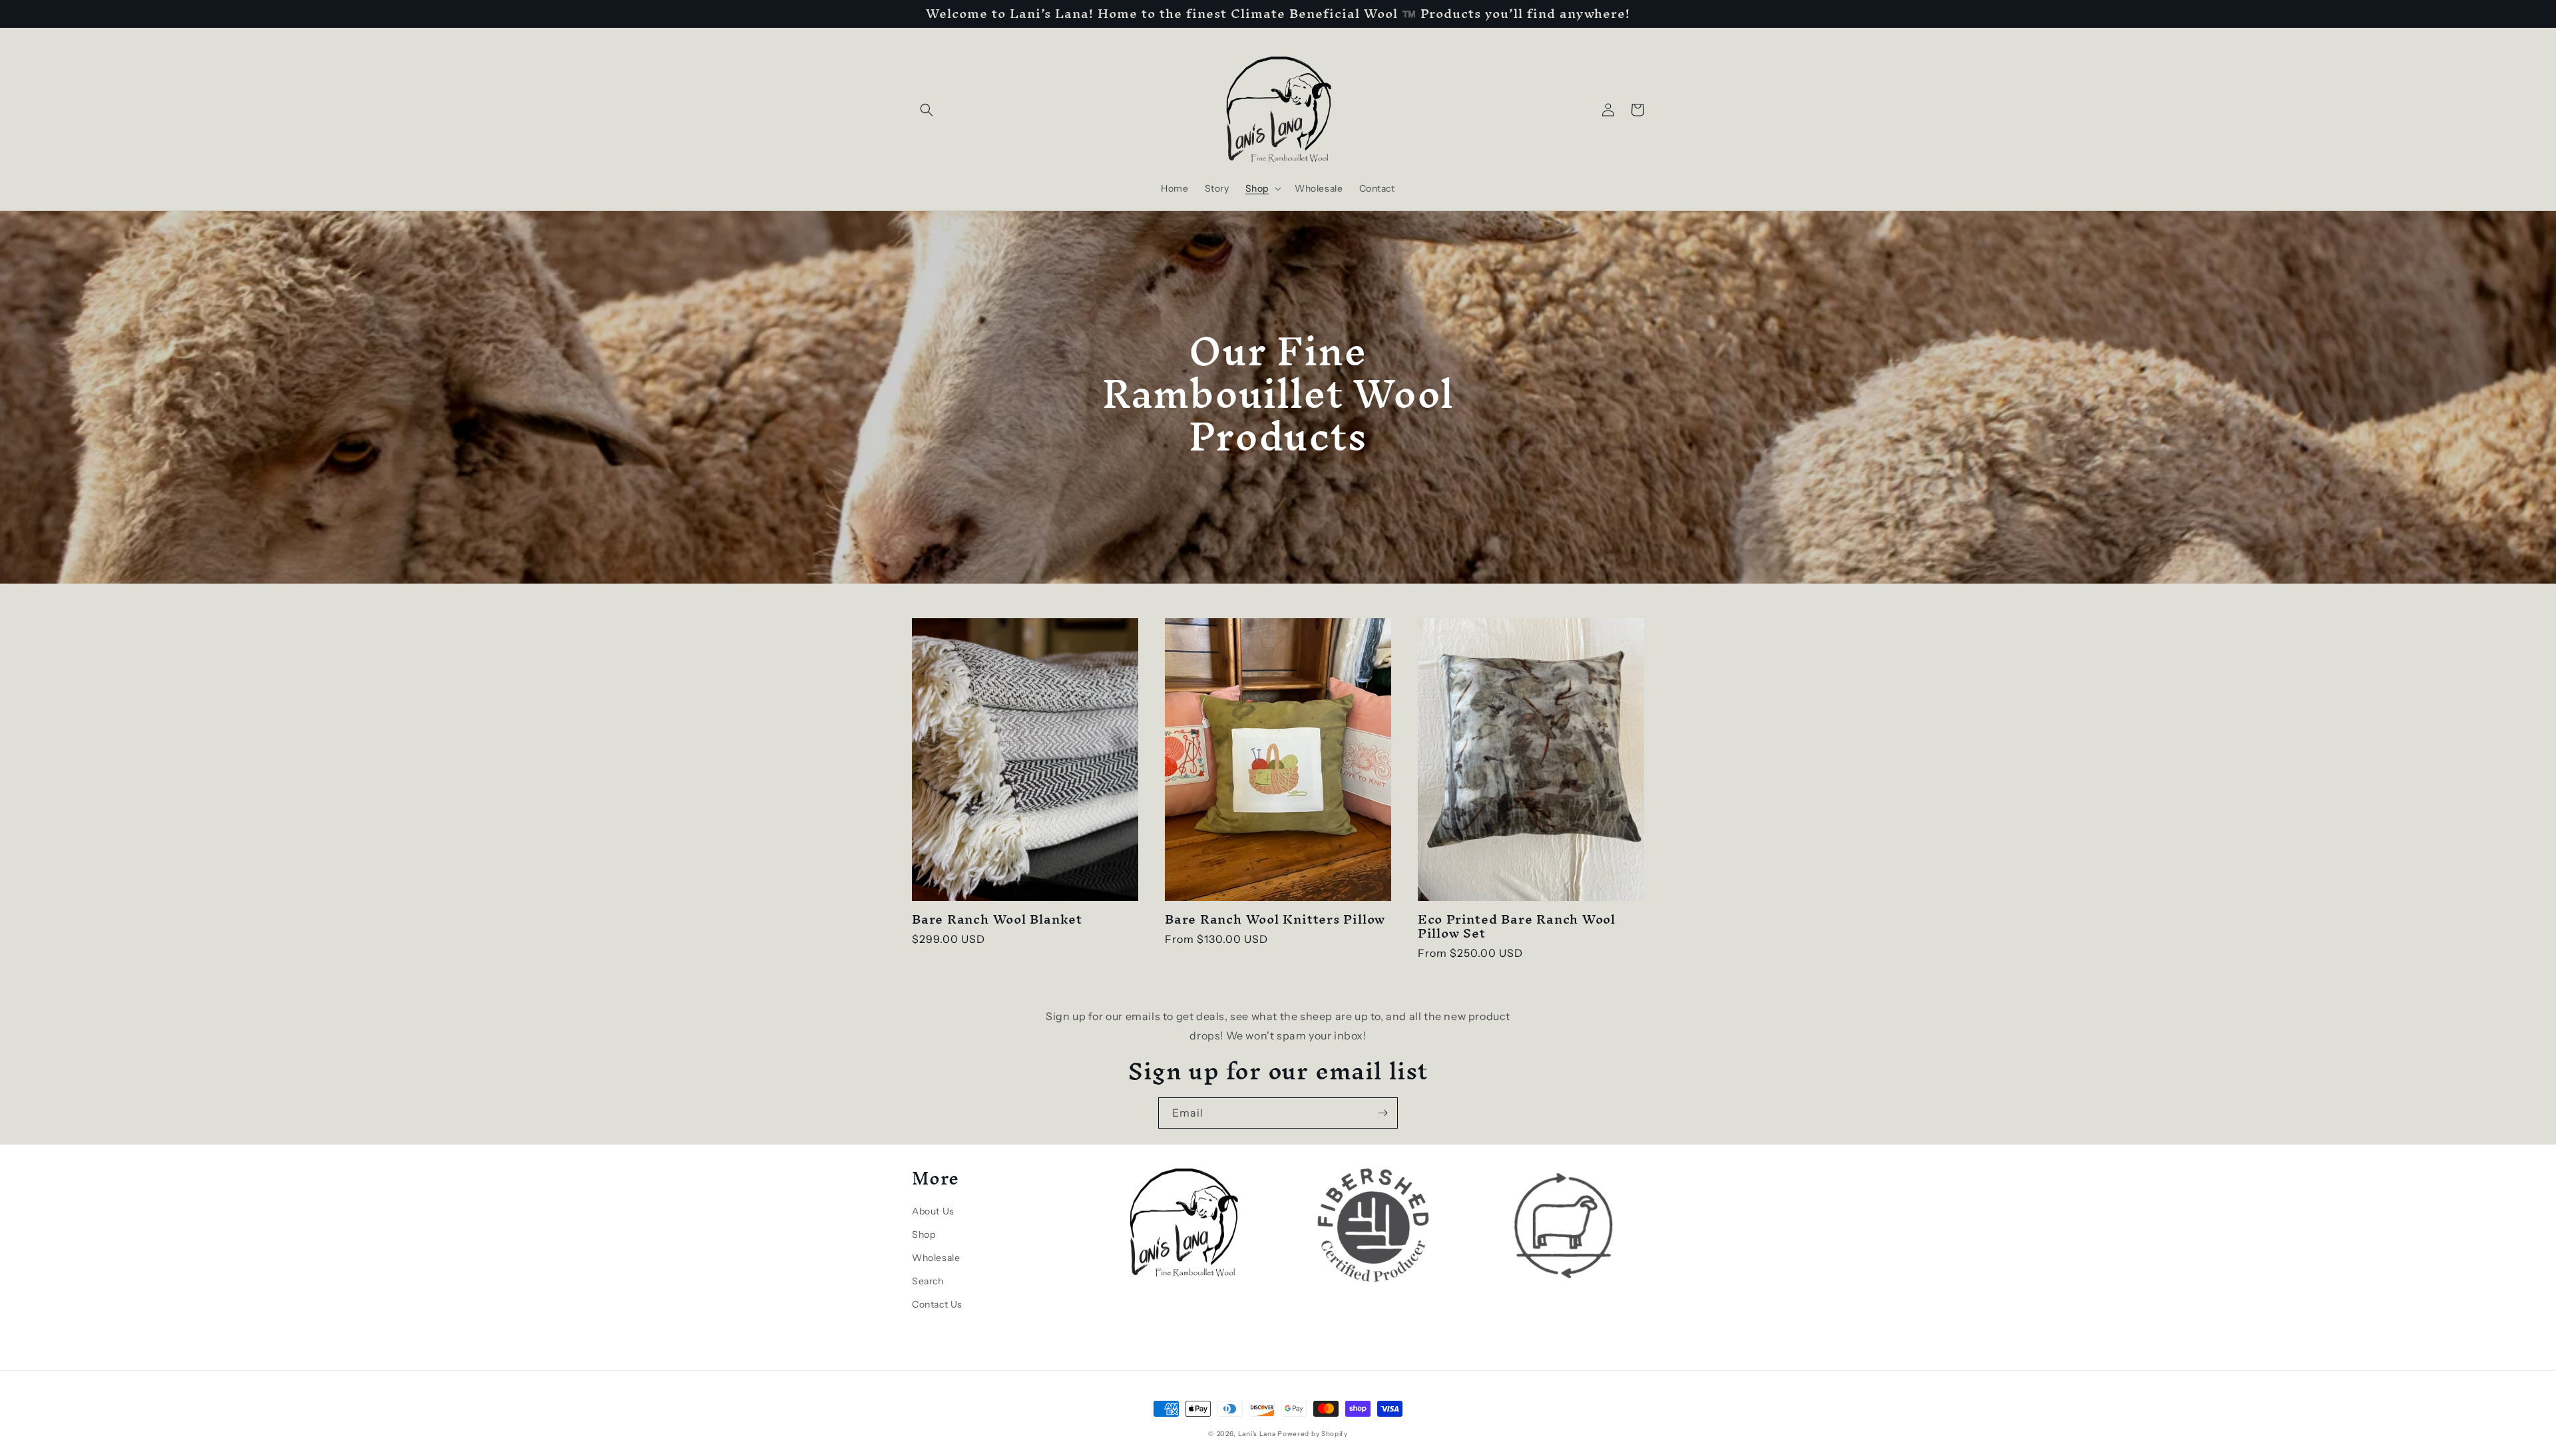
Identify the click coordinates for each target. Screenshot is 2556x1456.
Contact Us (937, 1304)
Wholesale (936, 1258)
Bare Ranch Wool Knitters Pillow (1275, 919)
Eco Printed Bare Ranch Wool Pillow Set (1517, 926)
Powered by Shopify (1313, 1434)
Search (928, 1281)
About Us (933, 1211)
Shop (924, 1234)
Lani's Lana (1257, 1434)
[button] (927, 110)
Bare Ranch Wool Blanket (997, 919)
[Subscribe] (1383, 1113)
